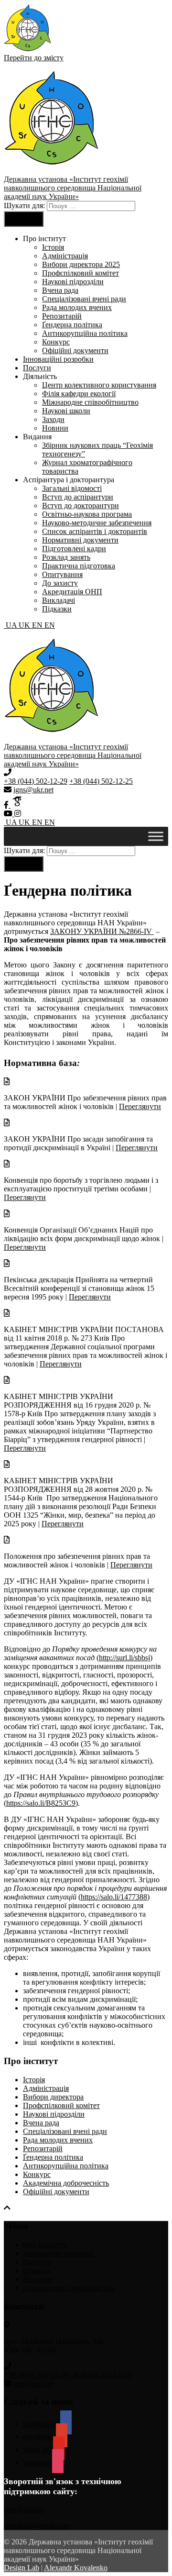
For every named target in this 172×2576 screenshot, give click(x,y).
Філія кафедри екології (79, 394)
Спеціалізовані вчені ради (84, 299)
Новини (55, 428)
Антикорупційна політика (85, 333)
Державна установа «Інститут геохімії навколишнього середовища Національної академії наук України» (73, 188)
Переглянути (140, 1106)
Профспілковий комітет (81, 273)
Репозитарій (62, 316)
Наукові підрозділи (73, 282)
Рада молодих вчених (77, 307)
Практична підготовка (79, 566)
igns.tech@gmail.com (37, 2526)
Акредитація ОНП (72, 592)
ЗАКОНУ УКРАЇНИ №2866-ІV (102, 931)
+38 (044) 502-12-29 (36, 781)
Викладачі (59, 600)
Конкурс (56, 342)
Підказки (57, 609)
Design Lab (21, 2568)
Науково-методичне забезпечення (97, 523)
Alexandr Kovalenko (76, 2568)
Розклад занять (66, 557)
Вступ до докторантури (81, 505)
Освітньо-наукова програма (87, 514)
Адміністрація (65, 256)
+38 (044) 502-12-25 (101, 781)
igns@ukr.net (33, 790)
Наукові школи (66, 411)
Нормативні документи (80, 540)
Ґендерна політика (72, 325)
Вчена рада (60, 290)
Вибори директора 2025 (81, 264)
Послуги (37, 368)
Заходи (53, 419)
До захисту (60, 583)
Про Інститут (45, 2245)
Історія (53, 247)
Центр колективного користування (99, 385)
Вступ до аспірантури (78, 497)
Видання (37, 2279)
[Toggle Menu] (156, 836)
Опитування (62, 574)
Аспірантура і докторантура (69, 2288)
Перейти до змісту (34, 58)
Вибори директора (53, 2097)
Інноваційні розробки (58, 359)
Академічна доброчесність (66, 2183)
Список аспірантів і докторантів (95, 531)
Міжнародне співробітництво (90, 402)
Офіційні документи (75, 350)
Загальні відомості (72, 488)
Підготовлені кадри (74, 549)
